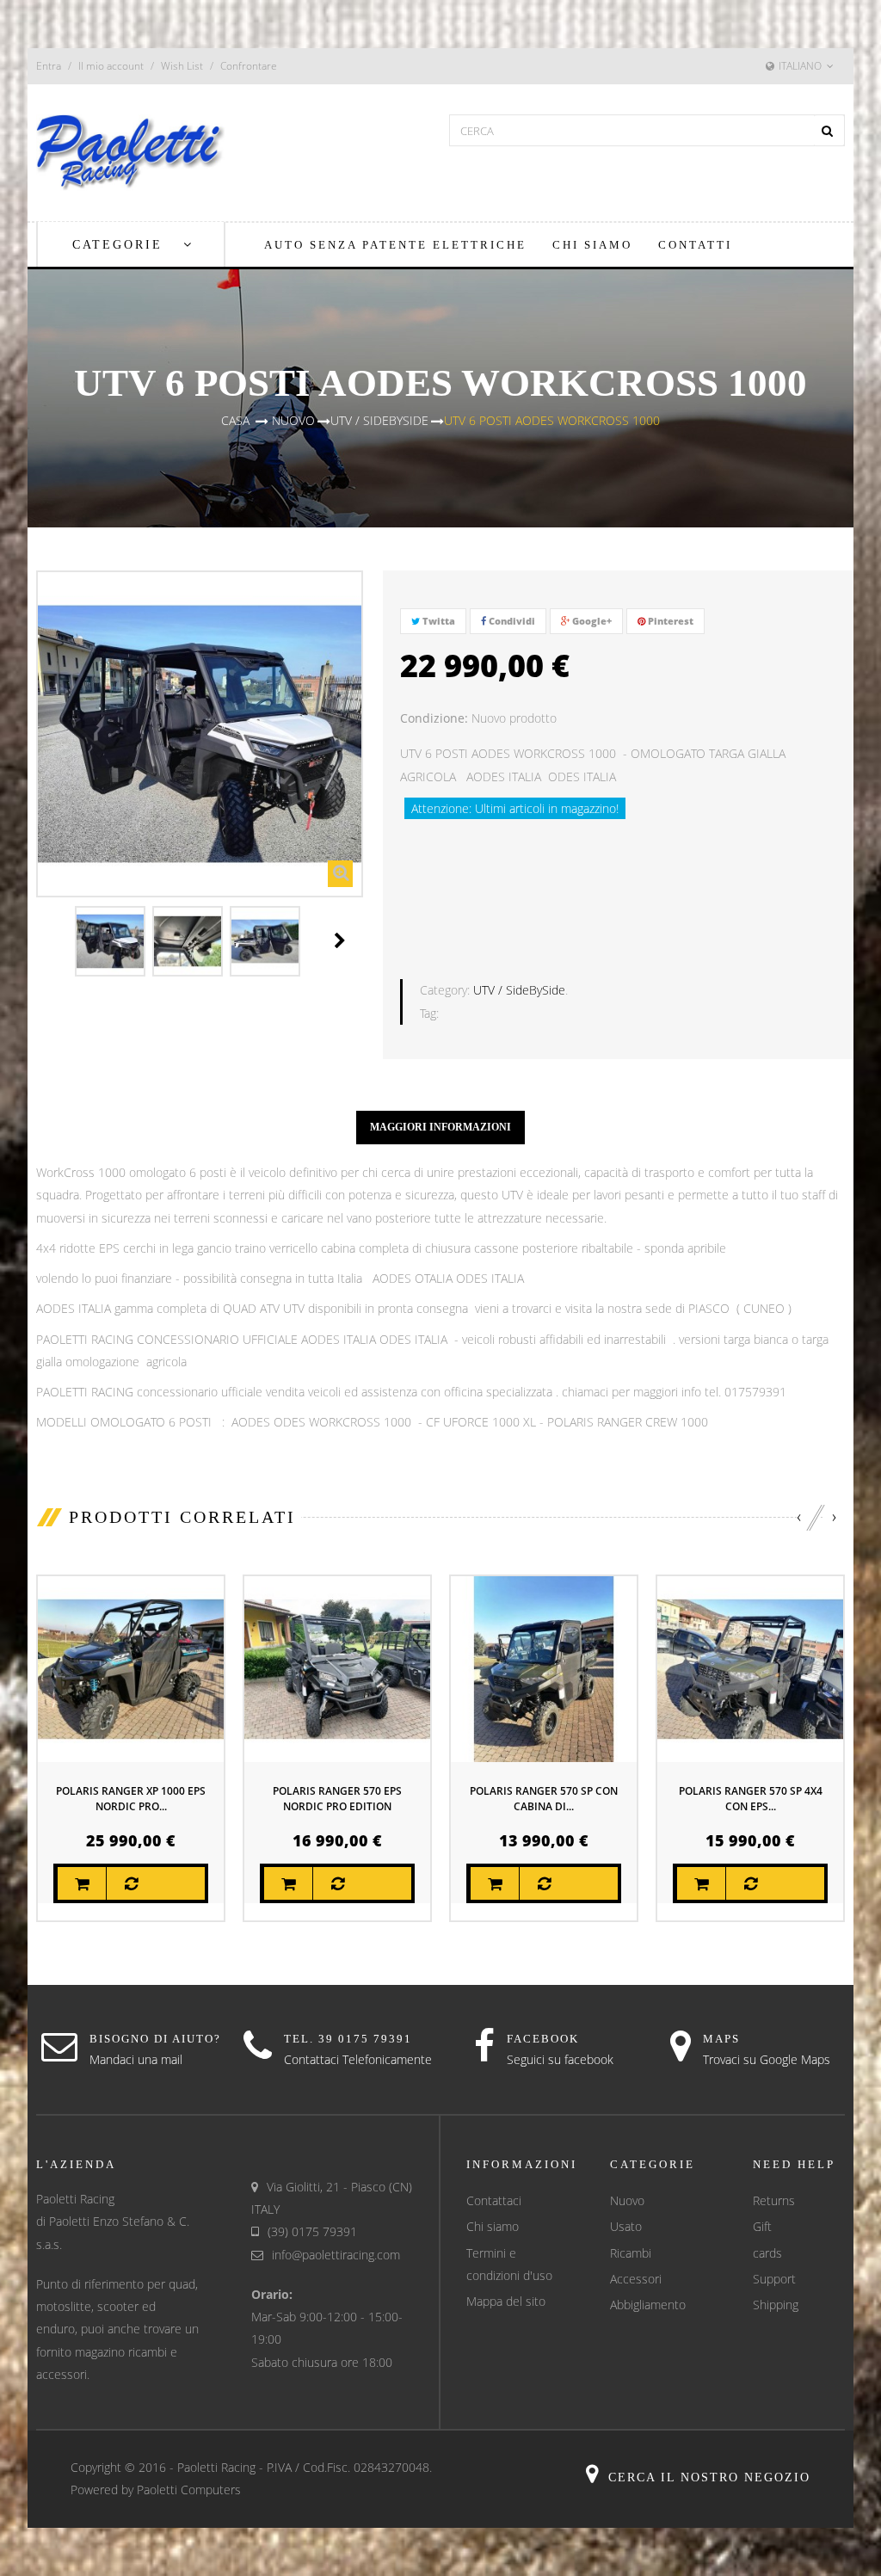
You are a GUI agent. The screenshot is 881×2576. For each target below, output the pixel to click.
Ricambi (631, 2253)
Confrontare (249, 66)
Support (774, 2279)
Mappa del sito (506, 2301)
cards (767, 2253)
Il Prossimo (340, 940)
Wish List (182, 66)
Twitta (437, 621)
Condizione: (434, 718)
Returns (774, 2200)
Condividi (511, 621)
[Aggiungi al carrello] (81, 1883)
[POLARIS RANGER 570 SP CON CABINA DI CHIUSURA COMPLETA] (544, 1667)
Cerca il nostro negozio (709, 2477)
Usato (626, 2226)
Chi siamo (493, 2226)
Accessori (636, 2279)
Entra (49, 66)
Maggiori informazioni (440, 1127)
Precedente (55, 940)
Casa (235, 420)
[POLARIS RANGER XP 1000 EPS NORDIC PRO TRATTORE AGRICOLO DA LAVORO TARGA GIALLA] (131, 1667)
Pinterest (669, 621)
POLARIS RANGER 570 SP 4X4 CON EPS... (751, 1799)
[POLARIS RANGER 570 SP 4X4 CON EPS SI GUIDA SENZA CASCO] (750, 1667)
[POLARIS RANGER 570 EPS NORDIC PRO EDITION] (337, 1667)
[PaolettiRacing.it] (131, 151)
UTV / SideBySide (519, 990)
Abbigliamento (648, 2305)
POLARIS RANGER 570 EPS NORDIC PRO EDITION (337, 1799)
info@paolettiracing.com (336, 2255)
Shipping (776, 2305)
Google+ (591, 621)
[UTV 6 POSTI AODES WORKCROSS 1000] (110, 941)
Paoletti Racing (216, 2467)
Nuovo (627, 2200)
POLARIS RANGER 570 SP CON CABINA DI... (544, 1799)
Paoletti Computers (189, 2490)
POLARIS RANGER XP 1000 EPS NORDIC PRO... (131, 1799)
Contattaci (494, 2200)
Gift (762, 2226)
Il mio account (111, 66)
